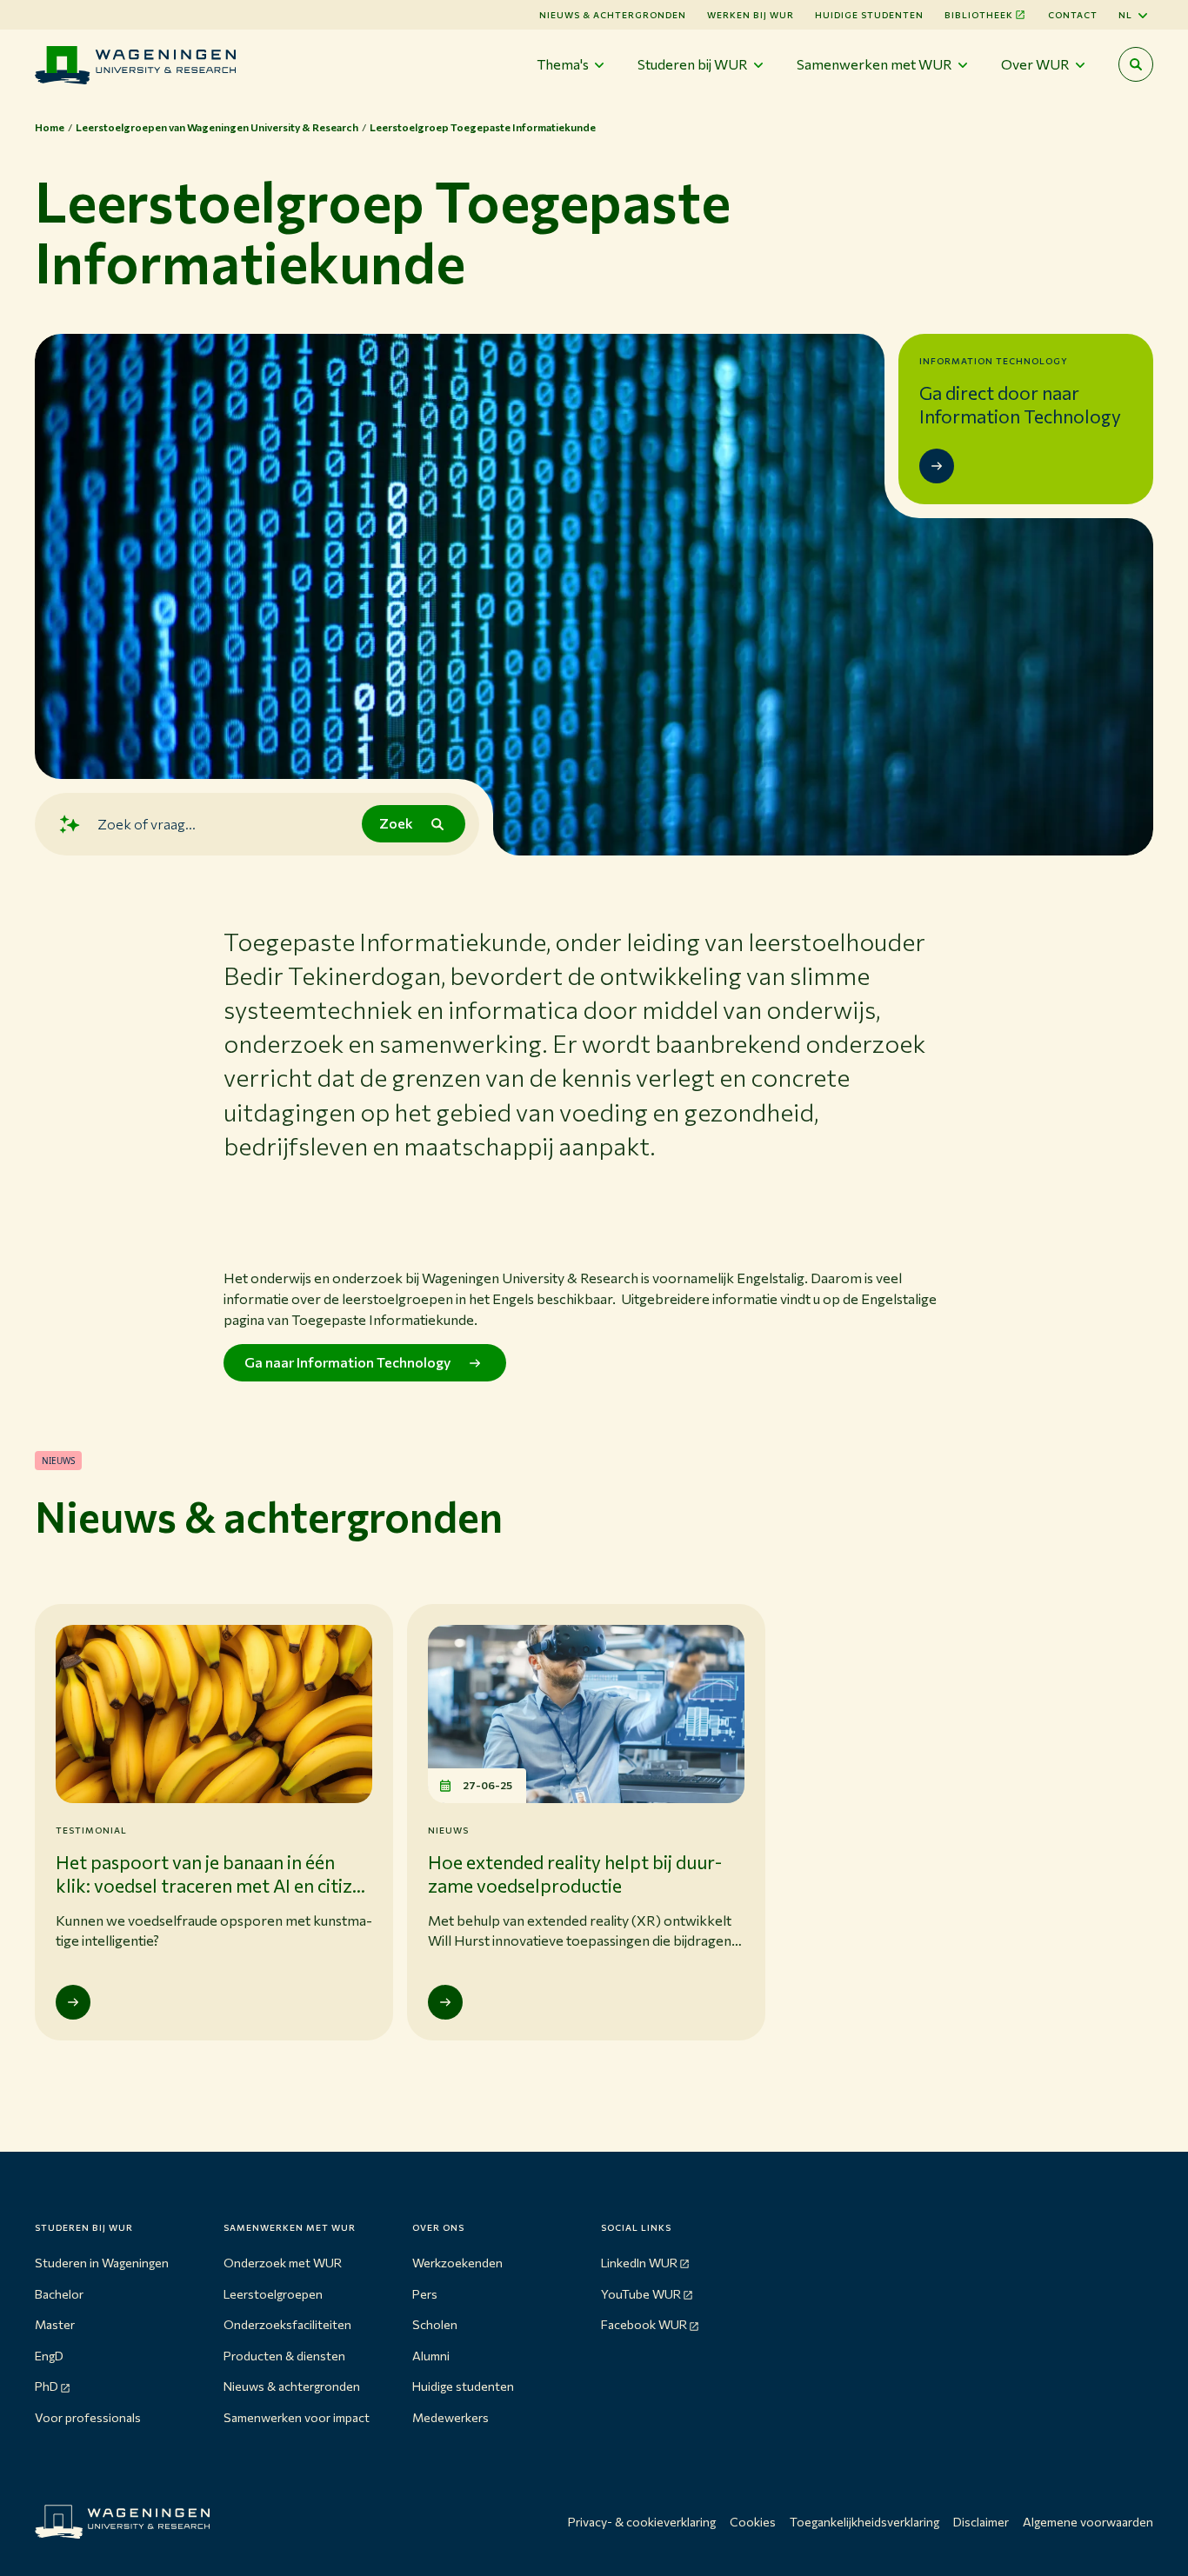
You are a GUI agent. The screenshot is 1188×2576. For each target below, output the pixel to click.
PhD (47, 2386)
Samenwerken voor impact (297, 2417)
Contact (1073, 15)
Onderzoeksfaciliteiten (287, 2324)
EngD (49, 2356)
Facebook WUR (644, 2324)
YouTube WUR (641, 2294)
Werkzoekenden (457, 2263)
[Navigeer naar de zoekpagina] (1136, 64)
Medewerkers (451, 2417)
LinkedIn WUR (639, 2263)
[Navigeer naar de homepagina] (135, 65)
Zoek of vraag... (147, 823)
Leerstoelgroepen (273, 2294)
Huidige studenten (869, 15)
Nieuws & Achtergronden (613, 15)
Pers (425, 2294)
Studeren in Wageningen (102, 2263)
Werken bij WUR (751, 15)
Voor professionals (88, 2417)
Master (55, 2324)
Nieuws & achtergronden (292, 2386)
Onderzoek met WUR (283, 2263)
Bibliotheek (979, 15)
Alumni (431, 2356)
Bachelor (59, 2294)
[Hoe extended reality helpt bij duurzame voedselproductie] (445, 2002)
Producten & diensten (284, 2356)
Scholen (435, 2324)
